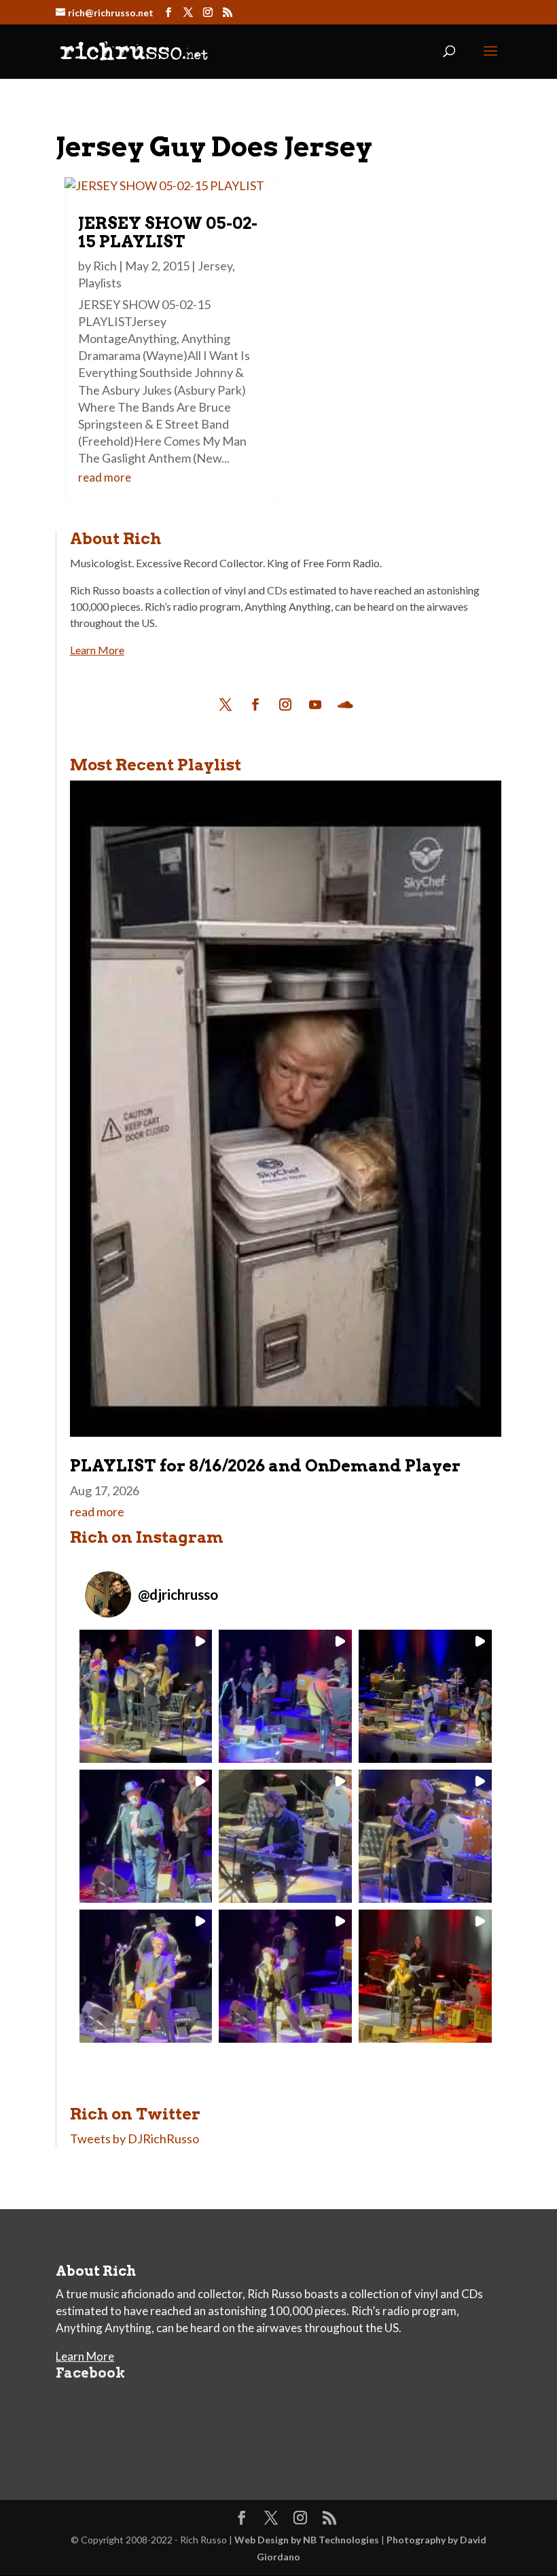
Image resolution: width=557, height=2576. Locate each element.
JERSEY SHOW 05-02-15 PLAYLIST (168, 232)
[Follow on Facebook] (255, 704)
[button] (146, 1696)
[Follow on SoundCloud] (345, 704)
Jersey (215, 266)
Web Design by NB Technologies (307, 2540)
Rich (105, 266)
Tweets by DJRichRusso (134, 2139)
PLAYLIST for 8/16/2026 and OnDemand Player (265, 1466)
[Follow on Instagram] (285, 704)
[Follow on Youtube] (315, 704)
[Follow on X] (226, 704)
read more (105, 477)
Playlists (100, 283)
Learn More (97, 650)
